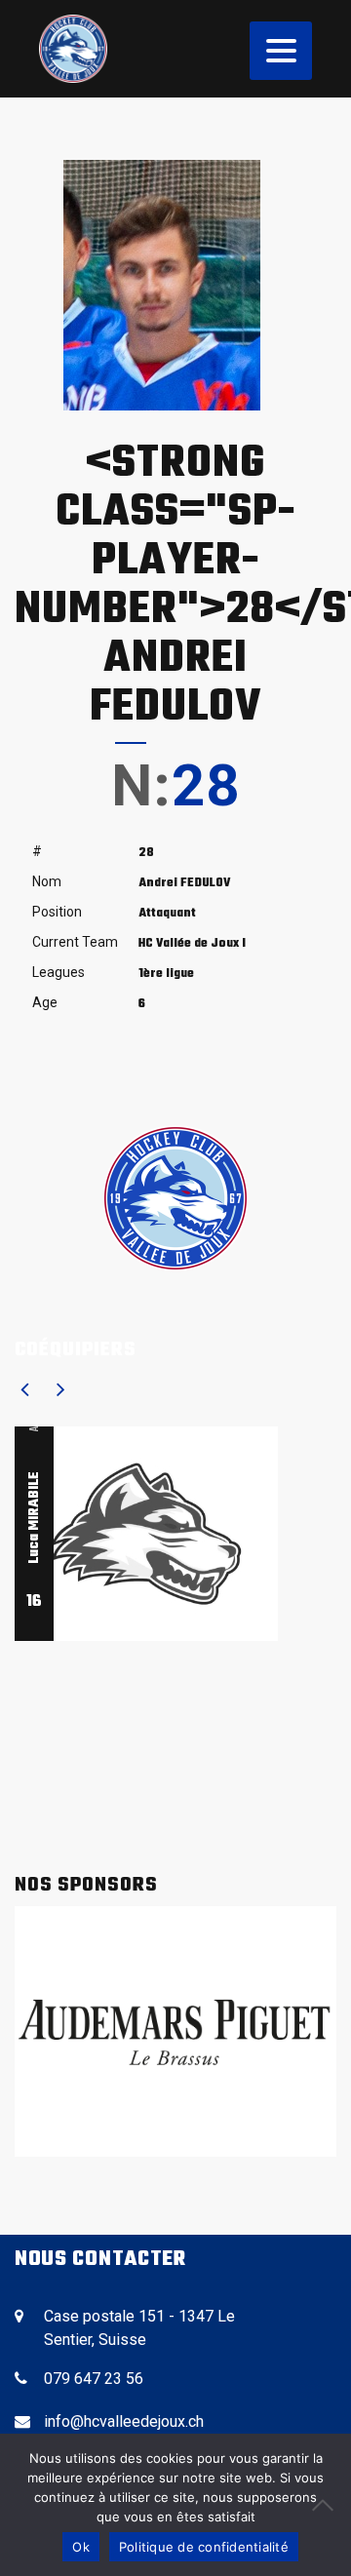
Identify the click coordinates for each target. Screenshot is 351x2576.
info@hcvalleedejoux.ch (124, 2421)
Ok (81, 2547)
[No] (327, 2505)
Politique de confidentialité (204, 2547)
